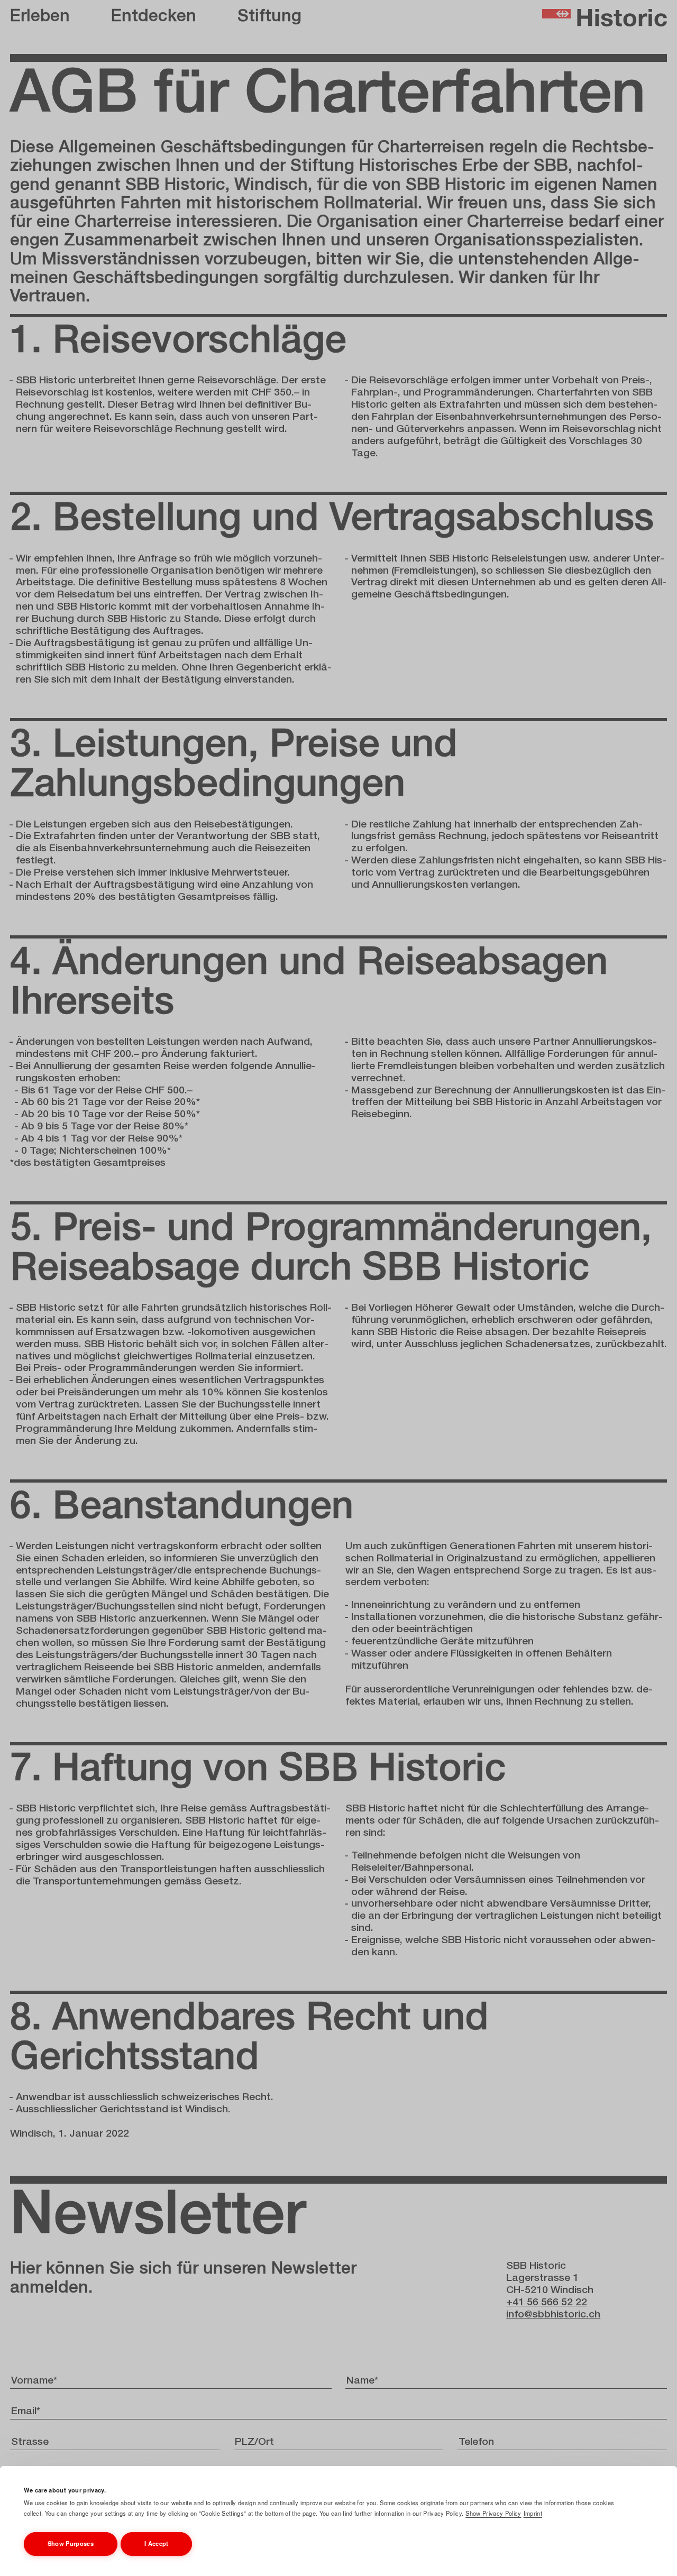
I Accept (157, 2543)
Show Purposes (71, 2543)
